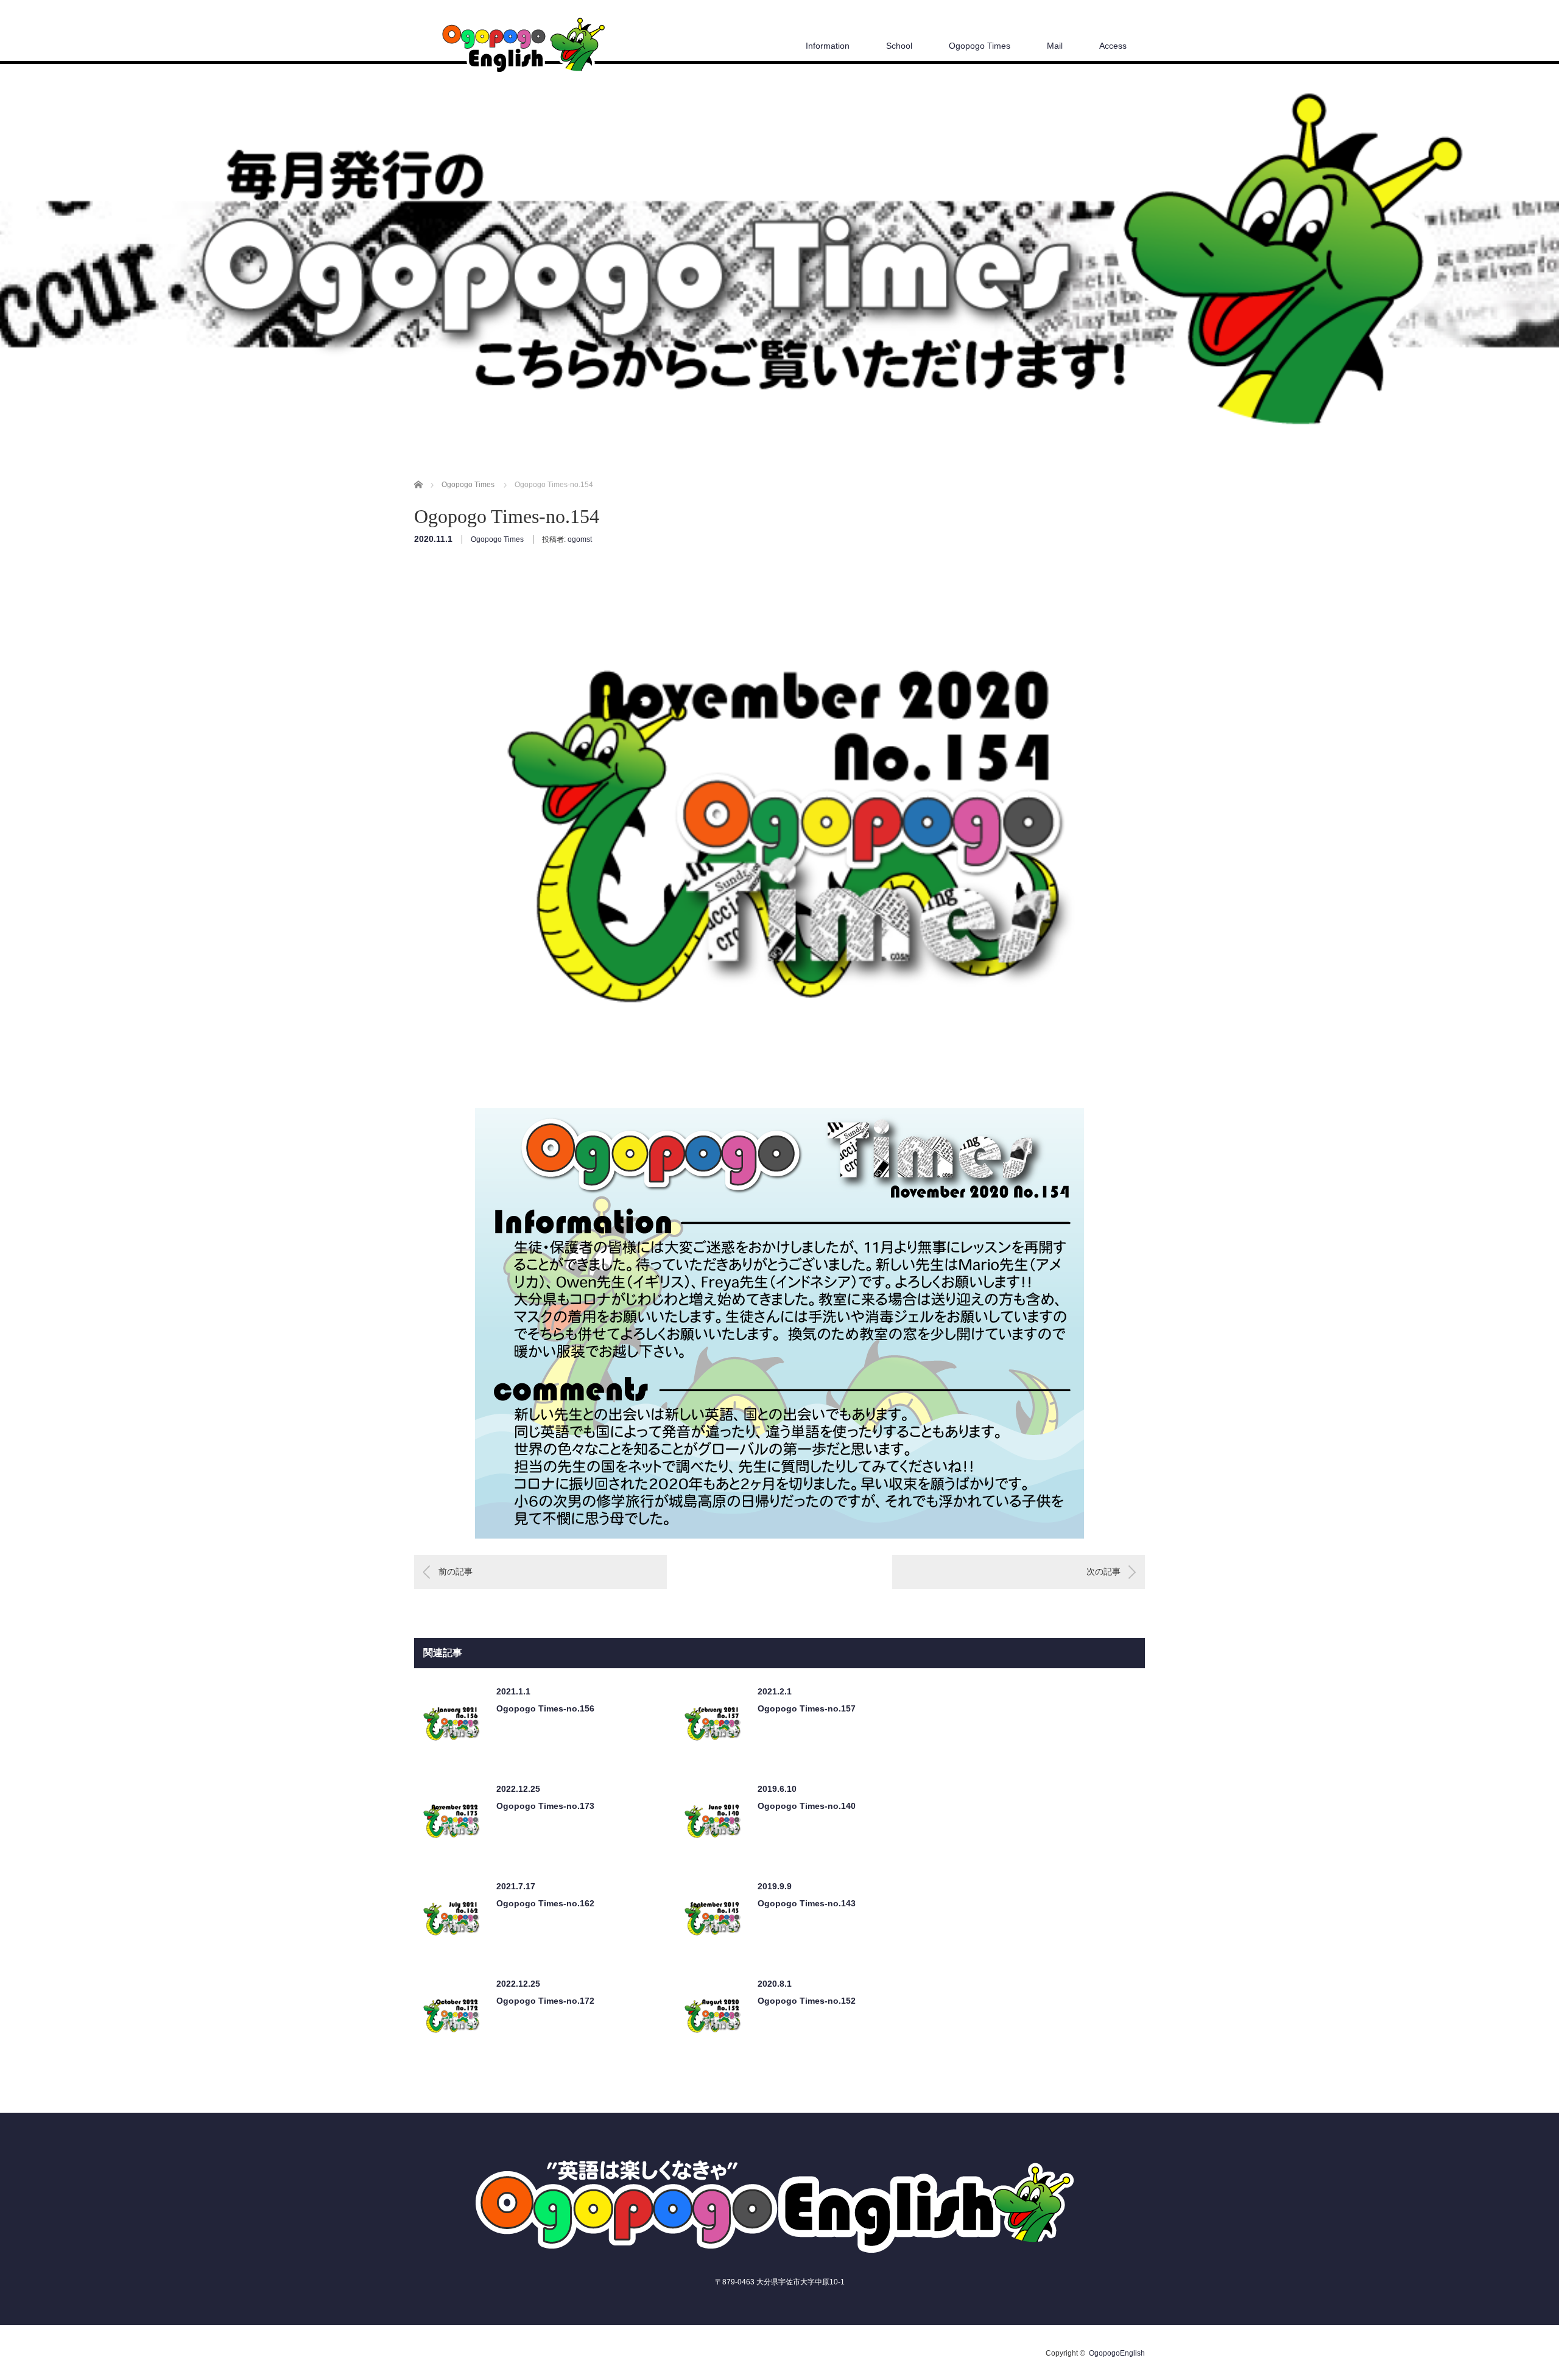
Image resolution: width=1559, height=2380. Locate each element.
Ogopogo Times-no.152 (807, 2001)
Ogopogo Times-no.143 (807, 1903)
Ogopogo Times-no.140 (807, 1806)
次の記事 (1103, 1571)
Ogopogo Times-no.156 (545, 1708)
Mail (1055, 46)
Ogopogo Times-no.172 (545, 2001)
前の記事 (456, 1571)
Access (1113, 46)
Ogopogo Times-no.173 (545, 1806)
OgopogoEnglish (1117, 2353)
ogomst (580, 539)
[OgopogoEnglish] (523, 48)
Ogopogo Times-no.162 (545, 1903)
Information (828, 46)
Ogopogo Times (980, 46)
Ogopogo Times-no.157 (807, 1708)
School (899, 46)
